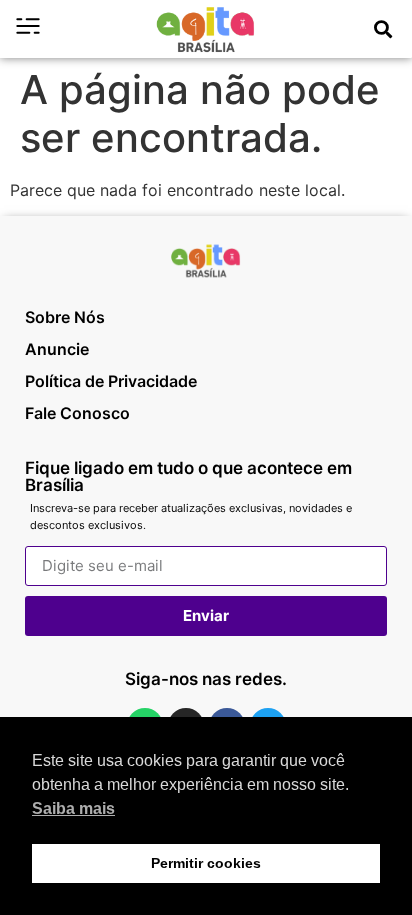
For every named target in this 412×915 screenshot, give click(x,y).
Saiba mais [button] (73, 808)
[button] (382, 29)
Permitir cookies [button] (206, 863)
